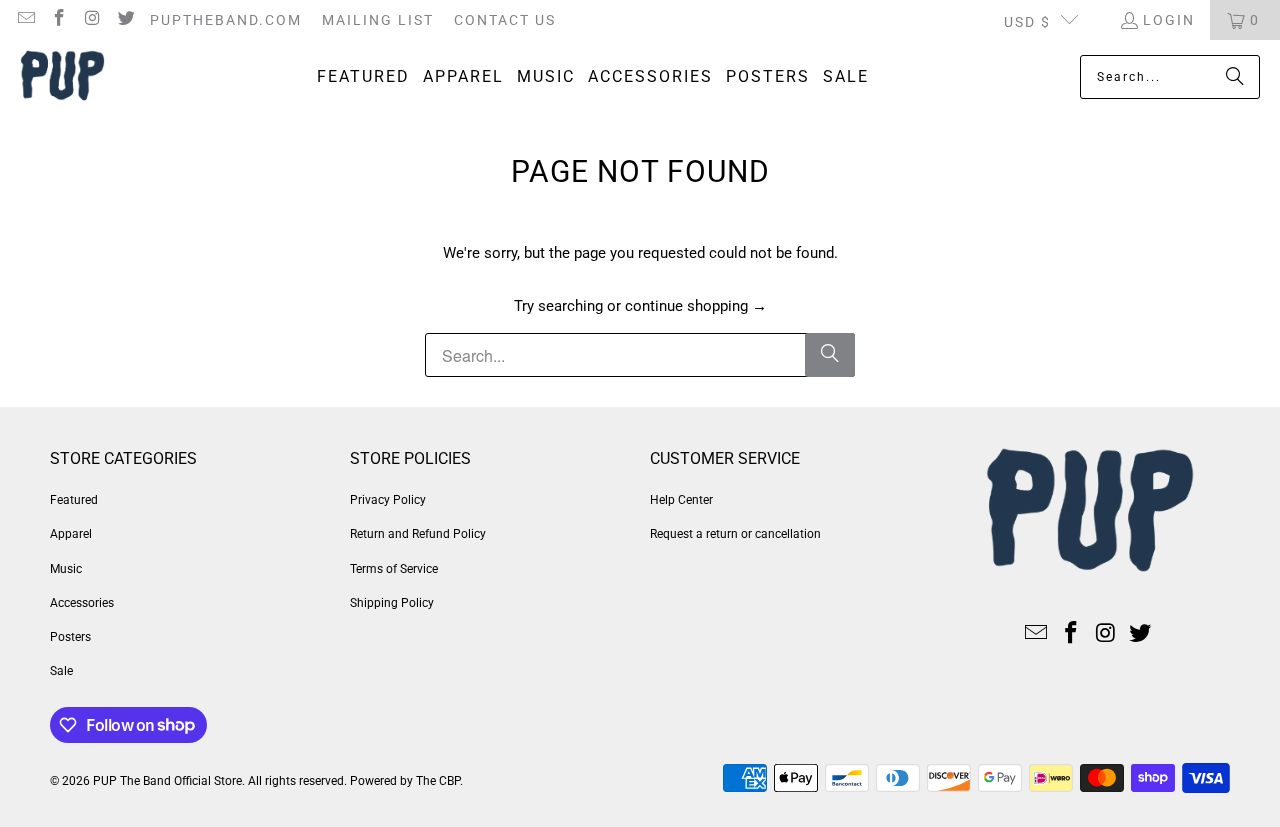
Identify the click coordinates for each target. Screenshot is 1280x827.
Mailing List (378, 20)
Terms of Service (394, 569)
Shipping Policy (392, 603)
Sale (61, 671)
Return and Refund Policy (418, 534)
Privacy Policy (388, 500)
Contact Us (505, 20)
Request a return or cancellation (735, 534)
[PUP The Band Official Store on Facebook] (59, 20)
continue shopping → (696, 306)
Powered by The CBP (405, 781)
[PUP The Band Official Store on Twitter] (126, 20)
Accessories (82, 603)
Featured (74, 500)
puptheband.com (226, 20)
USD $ (1027, 22)
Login (1169, 20)
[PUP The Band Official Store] (62, 77)
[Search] (1235, 77)
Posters (70, 637)
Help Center (681, 500)
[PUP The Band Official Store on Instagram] (92, 20)
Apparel (71, 534)
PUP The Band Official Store (167, 781)
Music (66, 569)
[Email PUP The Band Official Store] (25, 20)
